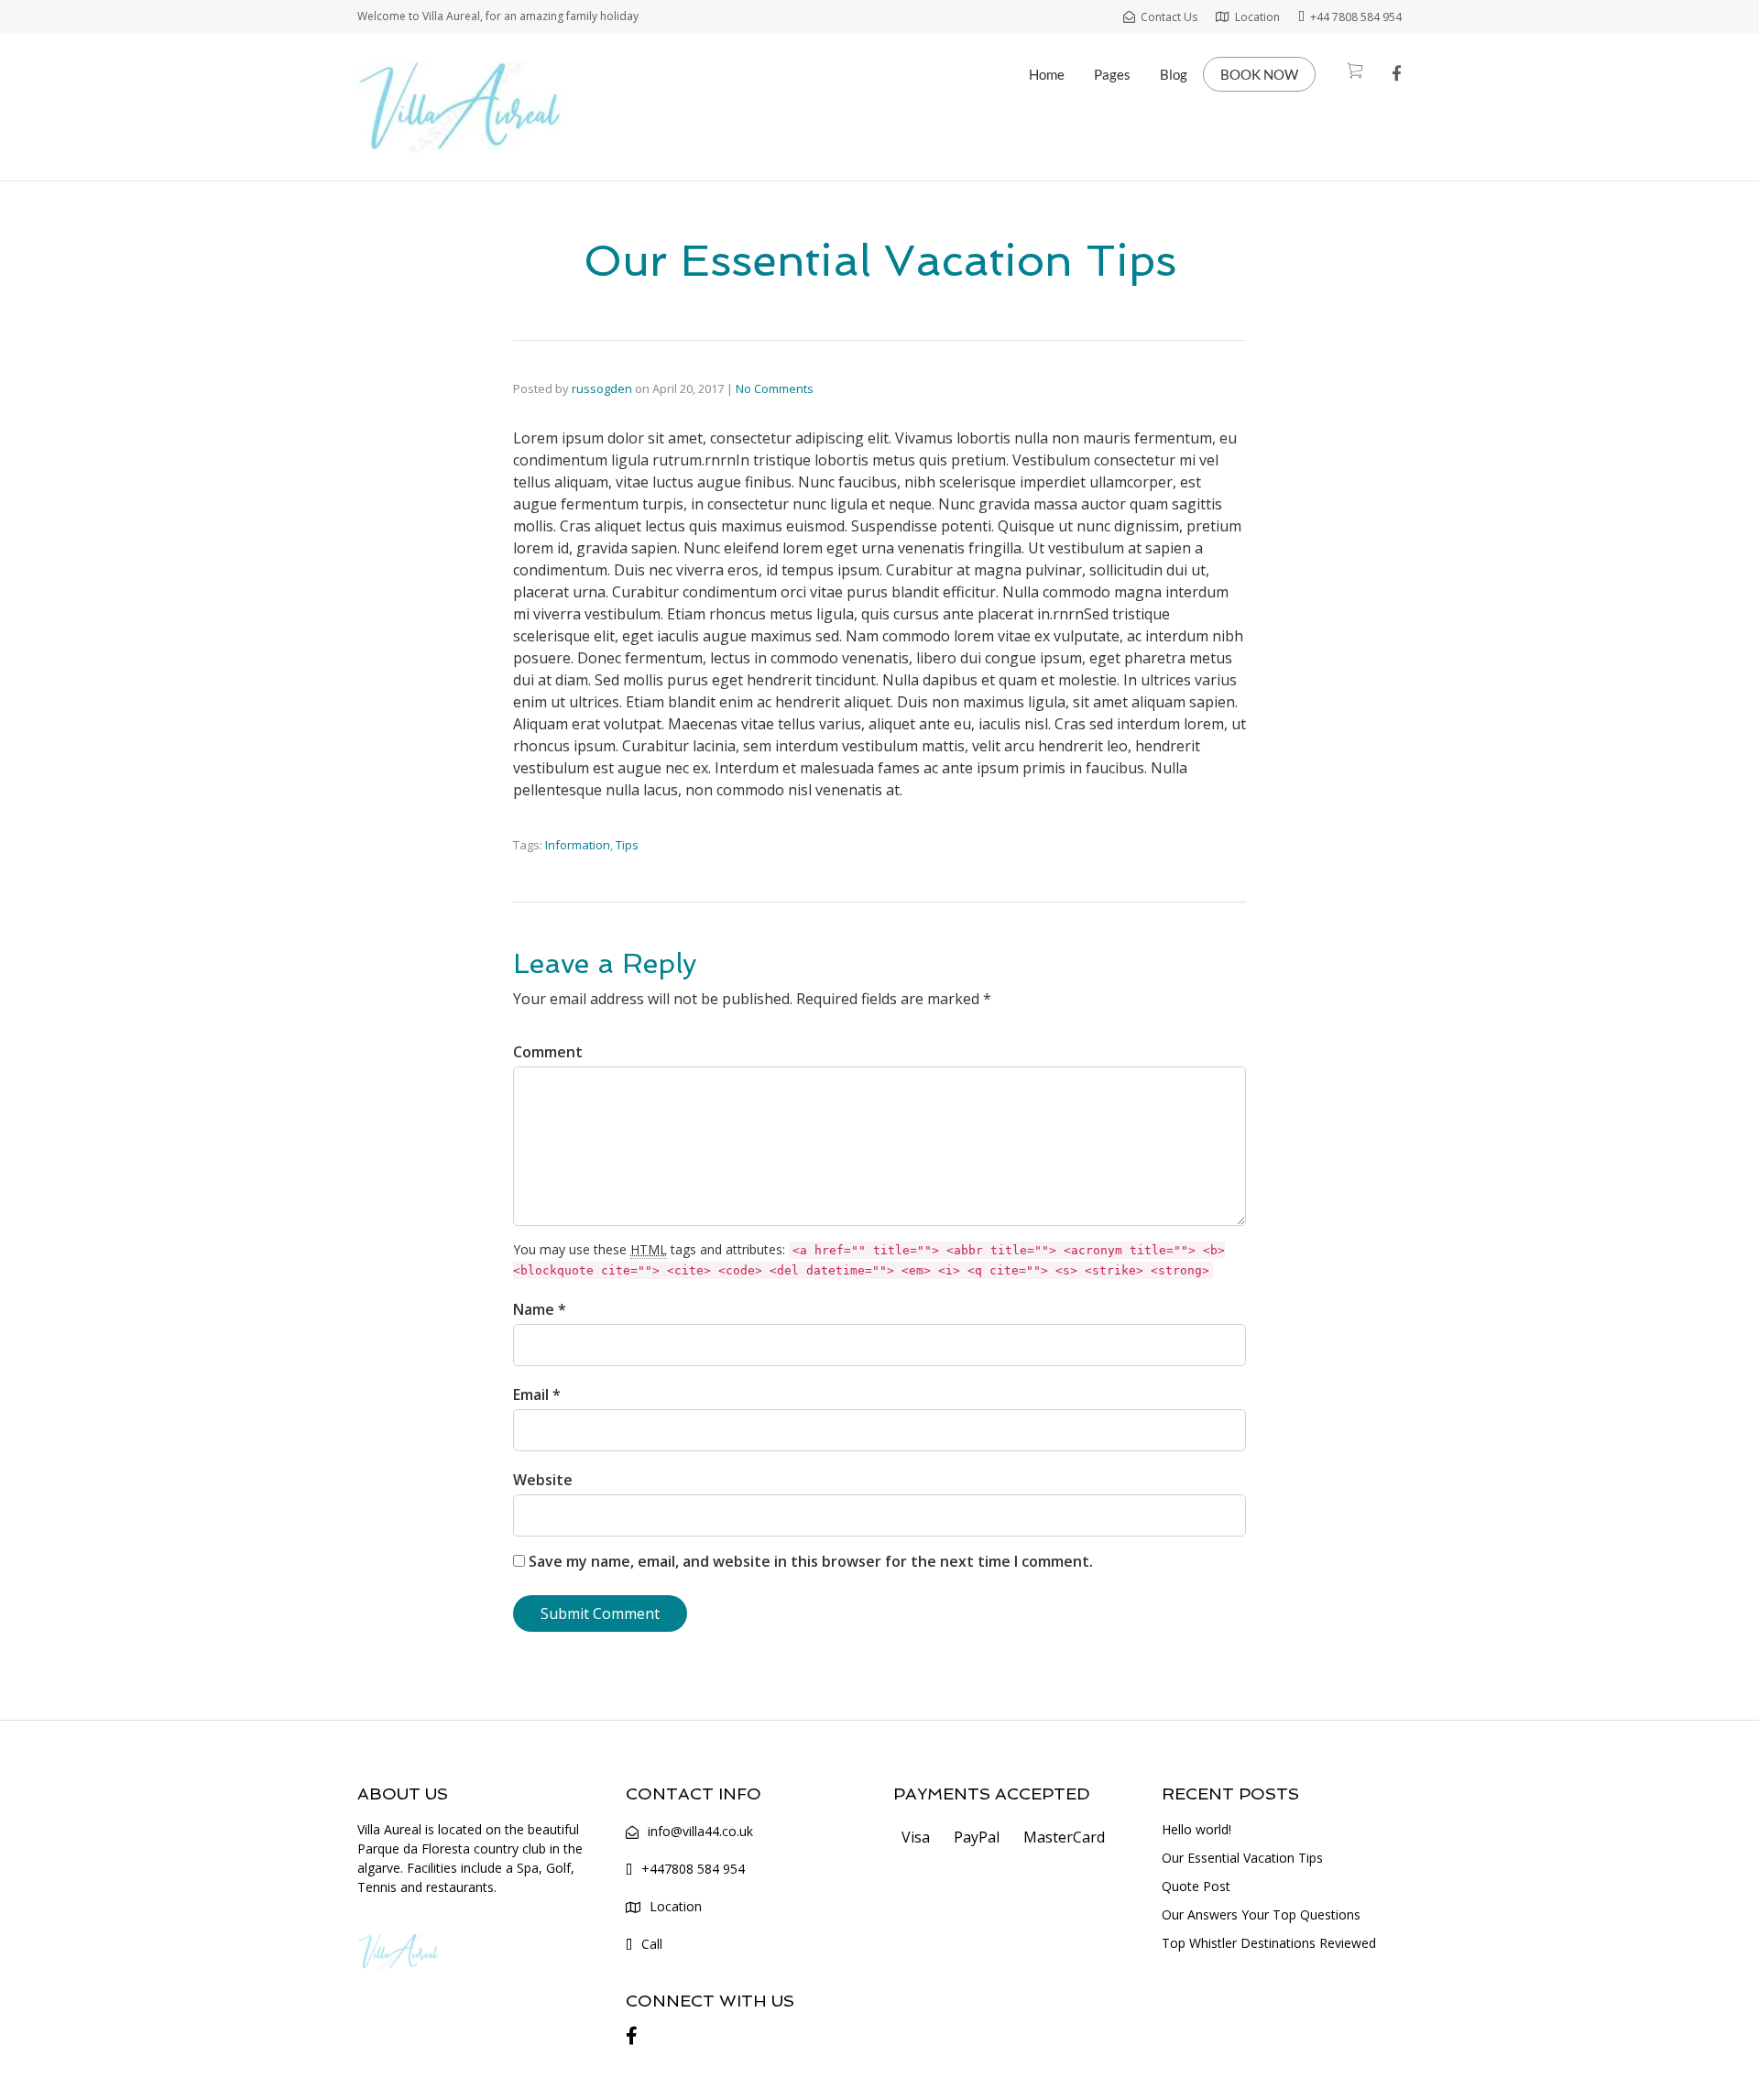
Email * (537, 1395)
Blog (1174, 74)
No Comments (775, 388)
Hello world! (1196, 1829)
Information (578, 845)
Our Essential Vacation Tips (1242, 1858)
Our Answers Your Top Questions (1261, 1914)
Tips (627, 845)
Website (543, 1480)
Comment (548, 1052)
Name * (540, 1309)
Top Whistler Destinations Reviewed (1269, 1943)
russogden (602, 388)
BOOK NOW (1259, 74)
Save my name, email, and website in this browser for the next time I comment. (811, 1561)
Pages (1112, 74)
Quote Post (1196, 1886)
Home (1047, 74)
